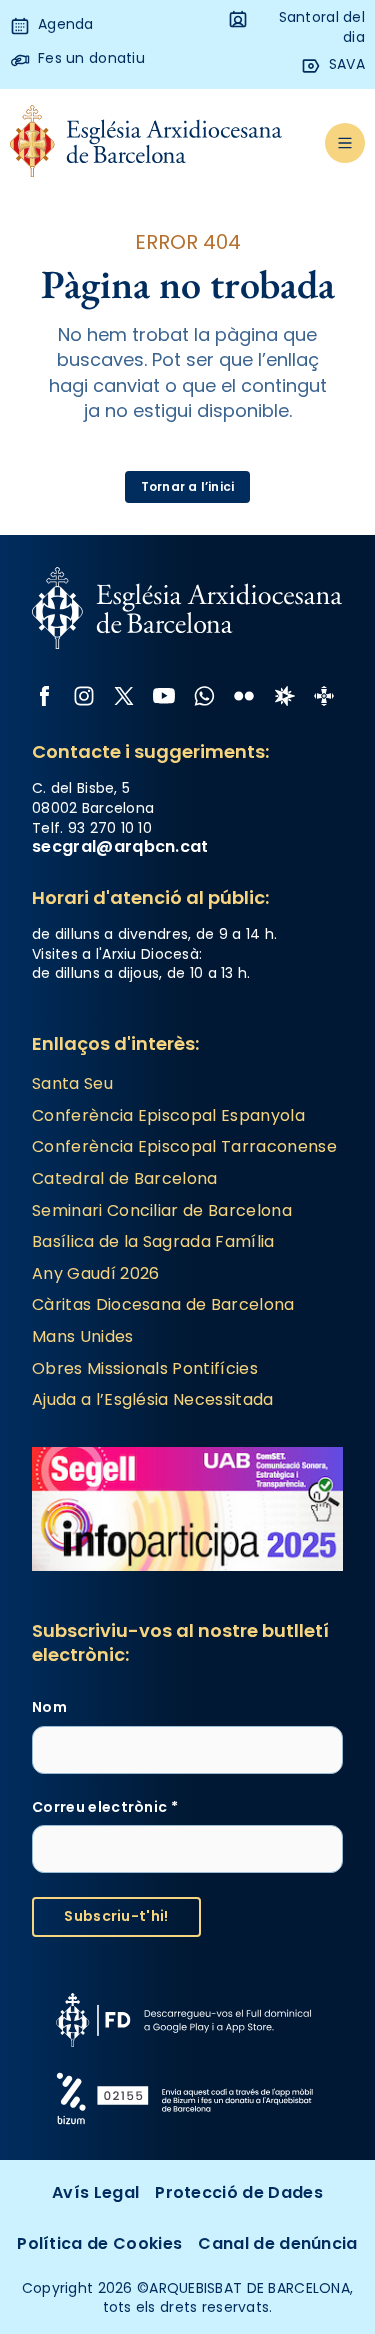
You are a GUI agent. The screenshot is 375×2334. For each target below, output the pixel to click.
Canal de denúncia (277, 2243)
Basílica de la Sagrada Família (153, 1241)
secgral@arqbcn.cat (120, 846)
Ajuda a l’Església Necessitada (153, 1399)
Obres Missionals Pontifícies (145, 1368)
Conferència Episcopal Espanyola (168, 1115)
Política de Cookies (99, 2243)
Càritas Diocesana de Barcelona (163, 1304)
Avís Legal (95, 2192)
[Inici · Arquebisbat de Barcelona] (146, 142)
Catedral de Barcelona (125, 1178)
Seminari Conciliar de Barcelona (162, 1210)
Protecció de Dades (239, 2192)
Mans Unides (83, 1336)
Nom (49, 1707)
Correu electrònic (105, 1807)
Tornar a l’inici (188, 486)
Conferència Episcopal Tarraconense (184, 1146)
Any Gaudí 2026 (95, 1273)
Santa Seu (72, 1083)
